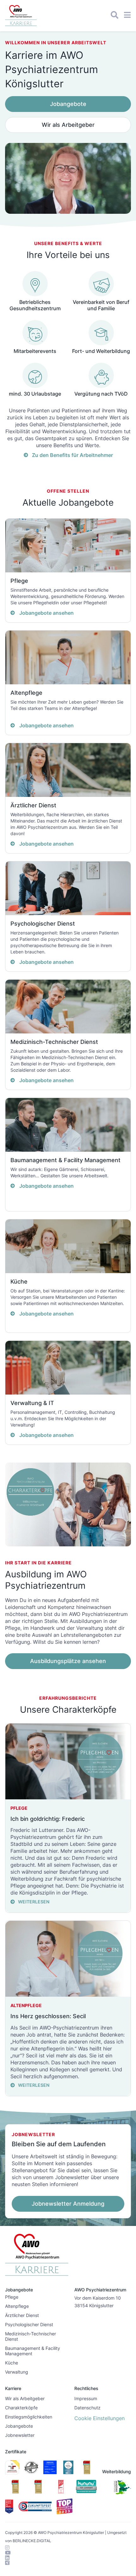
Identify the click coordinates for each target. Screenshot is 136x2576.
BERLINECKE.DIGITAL (32, 2541)
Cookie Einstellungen (99, 2418)
